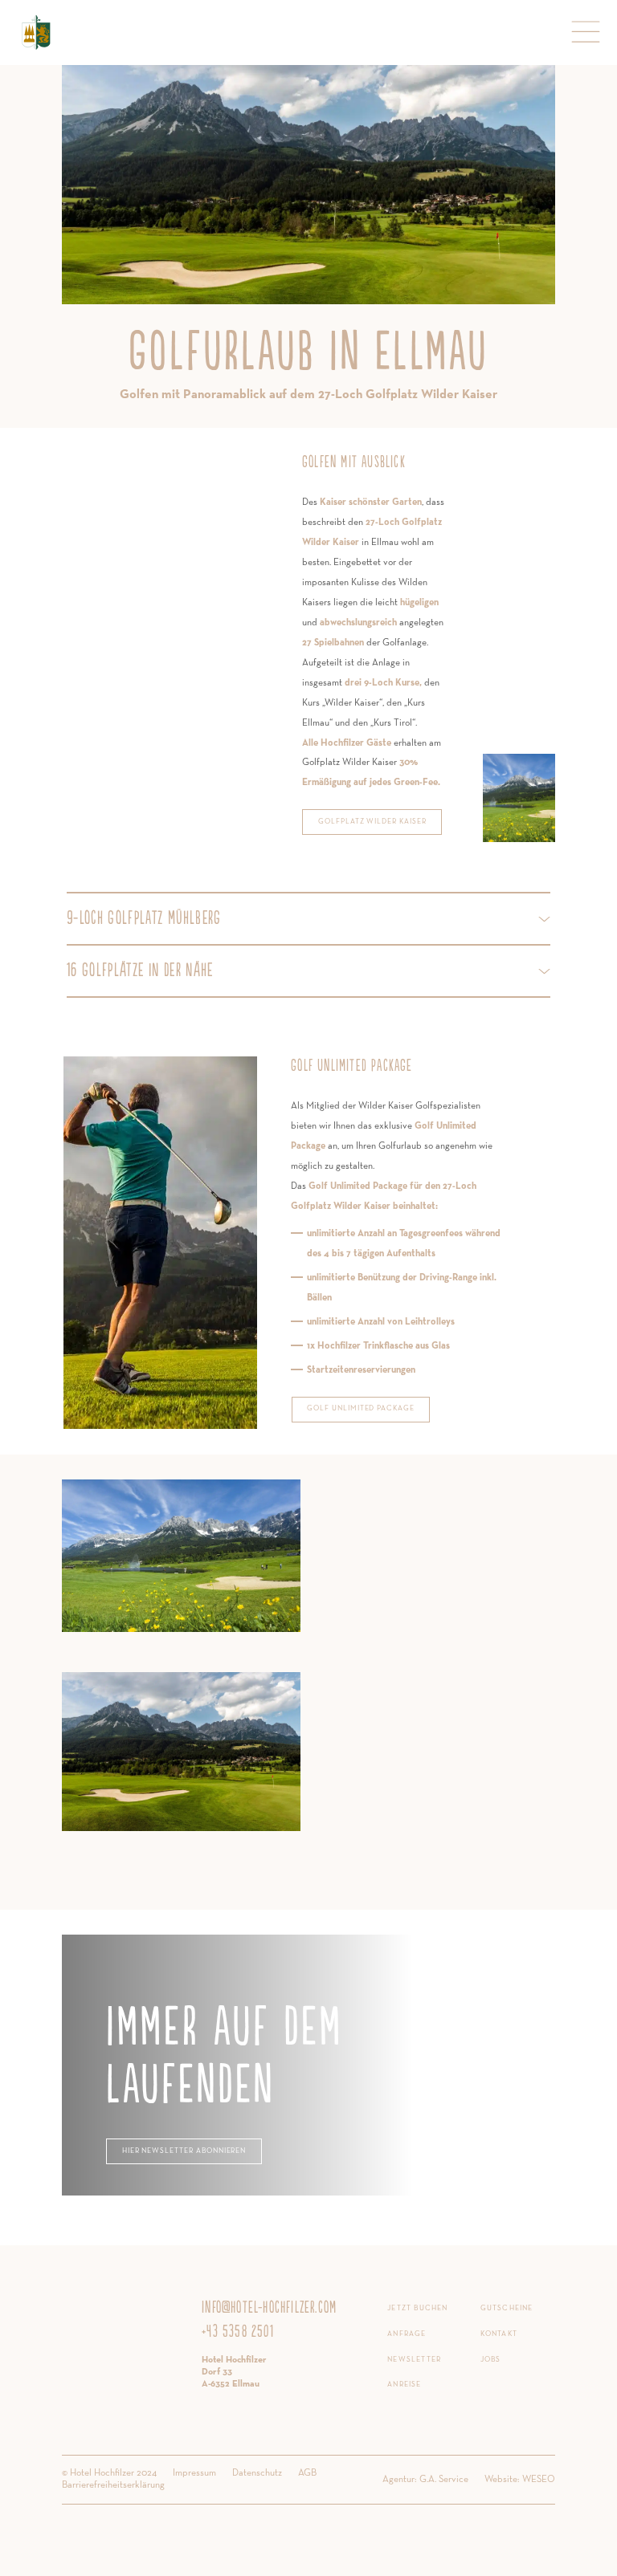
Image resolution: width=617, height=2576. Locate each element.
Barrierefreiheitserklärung (113, 2485)
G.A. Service (444, 2480)
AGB (307, 2473)
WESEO (539, 2480)
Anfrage (407, 2334)
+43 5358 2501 (238, 2332)
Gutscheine (507, 2308)
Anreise (404, 2385)
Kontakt (499, 2334)
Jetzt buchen (417, 2308)
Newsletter (414, 2360)
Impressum (194, 2473)
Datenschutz (257, 2473)
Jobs (491, 2360)
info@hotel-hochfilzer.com (269, 2308)
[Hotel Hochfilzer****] (36, 32)
